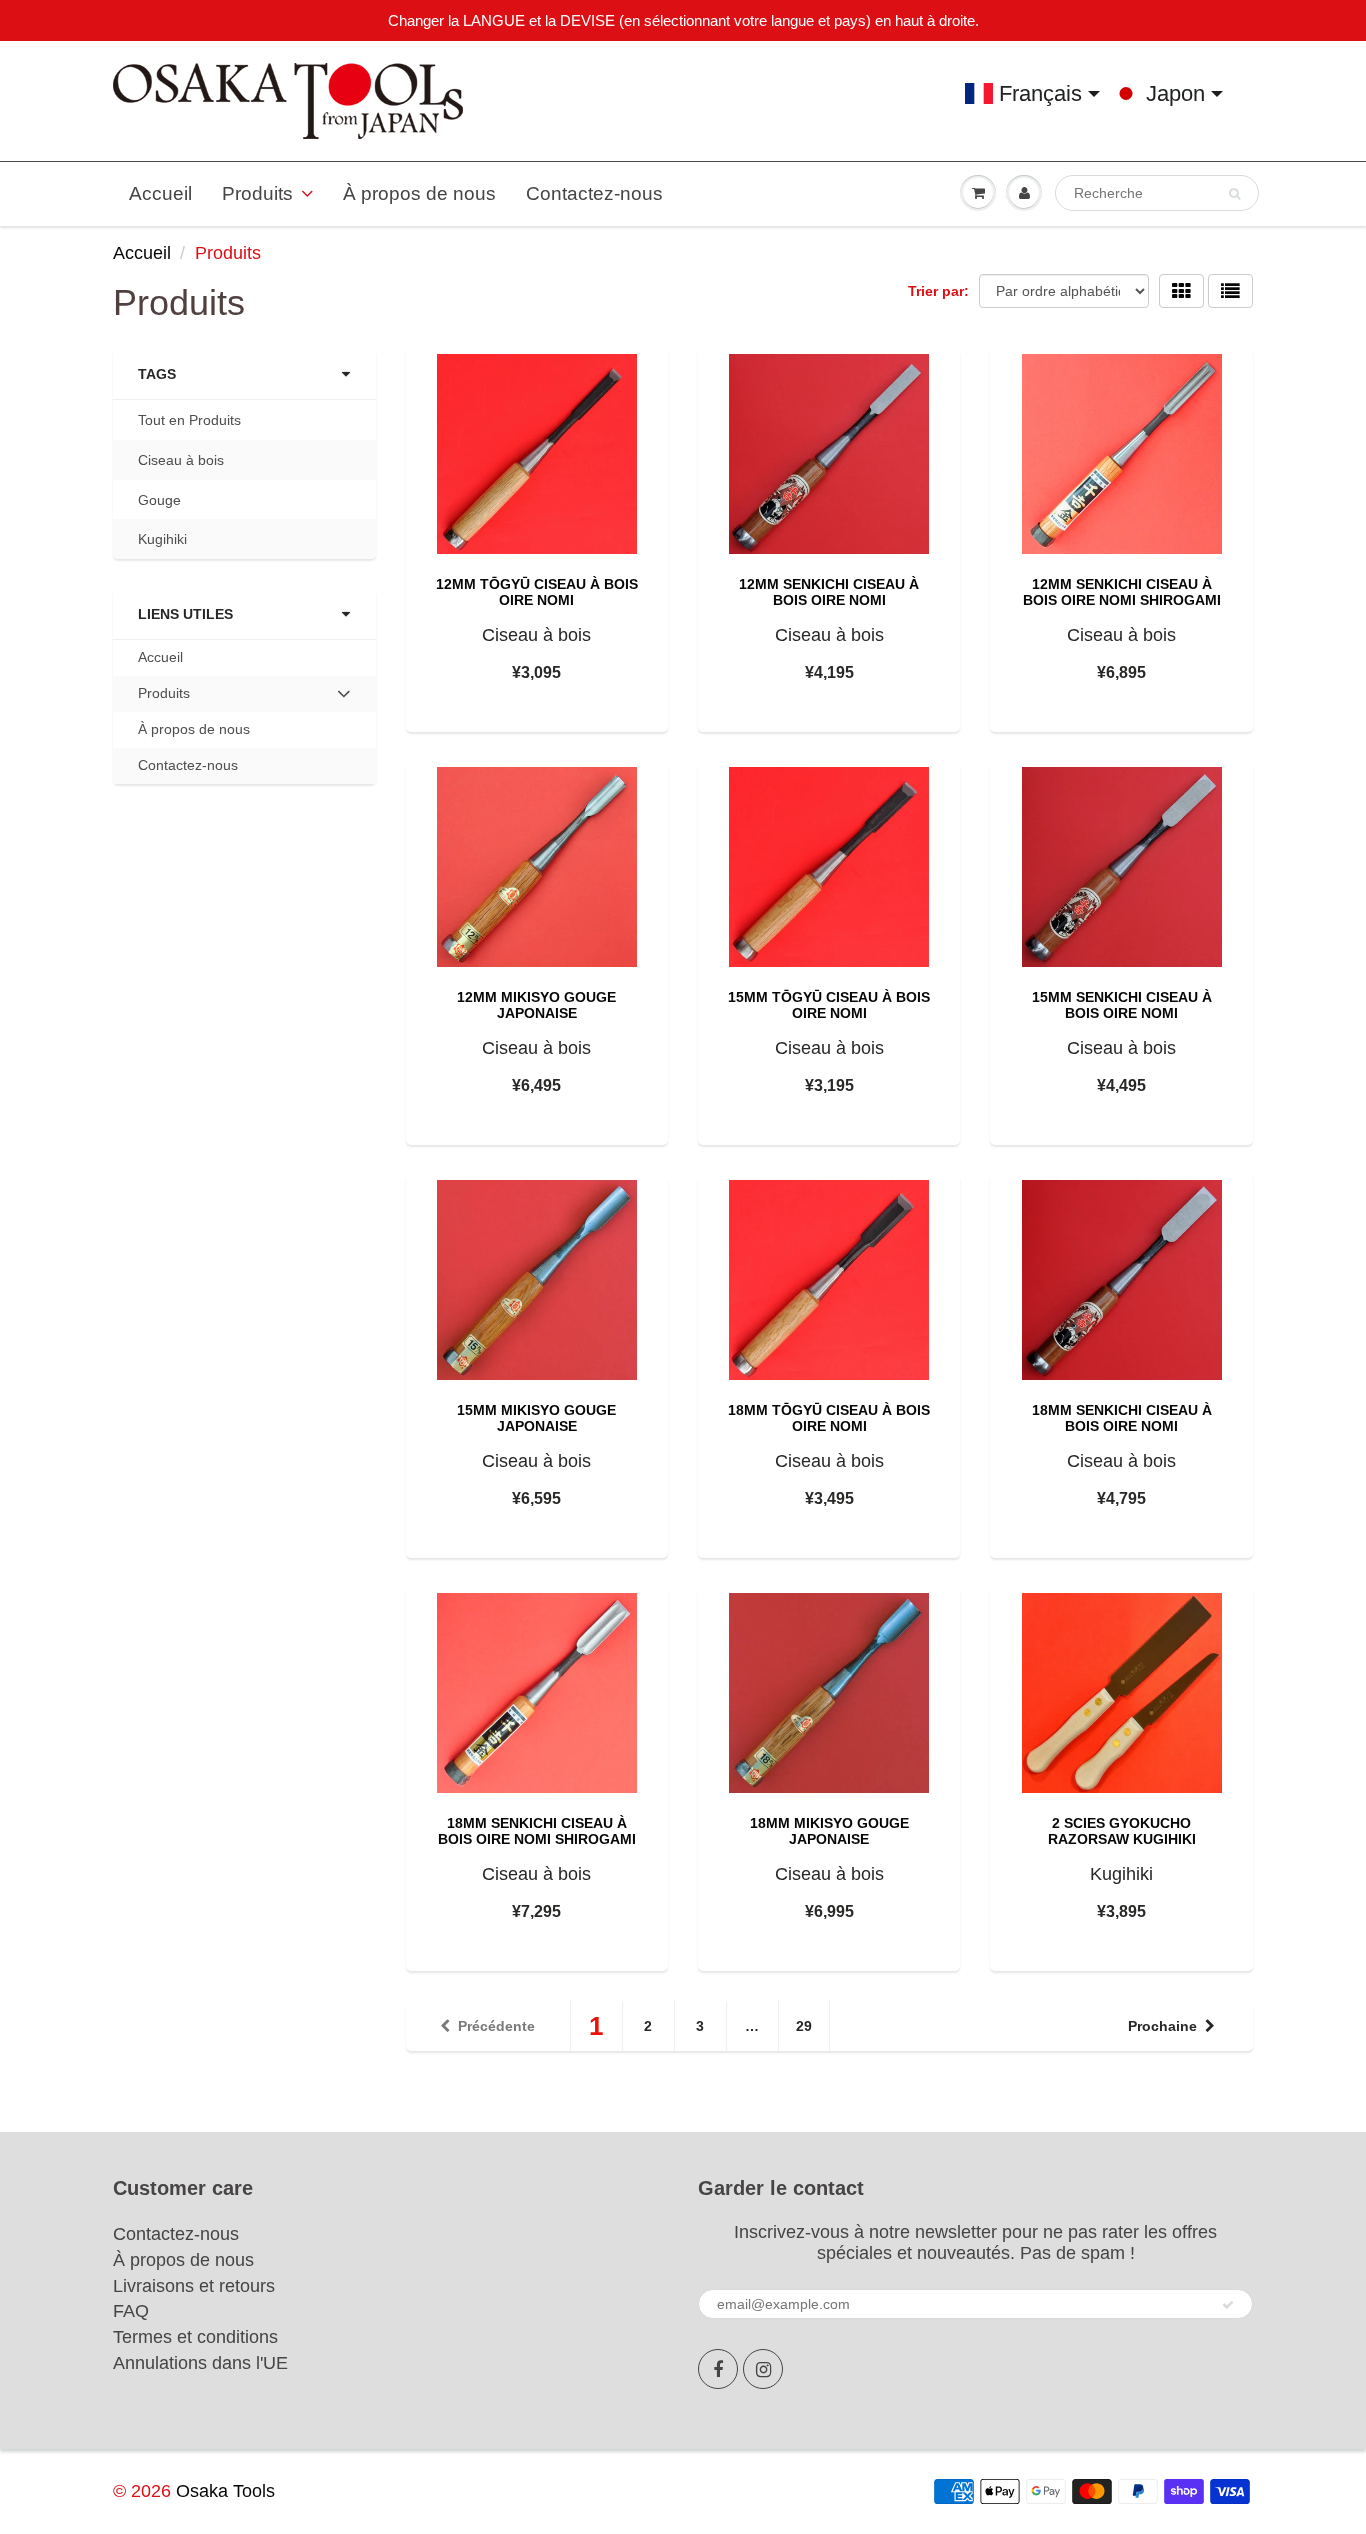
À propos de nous (419, 193)
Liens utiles (185, 614)
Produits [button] (166, 698)
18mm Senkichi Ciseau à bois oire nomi (1122, 1418)
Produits (257, 193)
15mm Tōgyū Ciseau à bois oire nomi (829, 1005)
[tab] (244, 694)
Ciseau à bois (181, 460)
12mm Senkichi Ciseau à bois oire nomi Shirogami (1122, 592)
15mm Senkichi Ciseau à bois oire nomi (1122, 1005)
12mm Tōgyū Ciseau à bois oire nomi (537, 592)
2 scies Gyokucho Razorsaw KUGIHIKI (1122, 1831)
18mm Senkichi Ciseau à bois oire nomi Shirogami (537, 1831)
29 (804, 2026)
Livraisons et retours (194, 2286)
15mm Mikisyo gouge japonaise (536, 1418)
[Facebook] (718, 2369)
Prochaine (1162, 2026)
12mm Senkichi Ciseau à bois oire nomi (829, 592)
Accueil (160, 193)
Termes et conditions (195, 2337)
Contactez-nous (594, 193)
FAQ (131, 2311)
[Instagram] (763, 2369)
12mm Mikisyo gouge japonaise (536, 1005)
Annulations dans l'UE (200, 2363)
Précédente (496, 2026)
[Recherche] (1234, 194)
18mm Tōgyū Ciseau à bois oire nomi (829, 1418)
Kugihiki (162, 539)
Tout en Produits (189, 420)
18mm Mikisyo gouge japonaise (829, 1831)
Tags (157, 374)
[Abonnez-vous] (1228, 2305)
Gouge (159, 500)
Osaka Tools (225, 2491)
